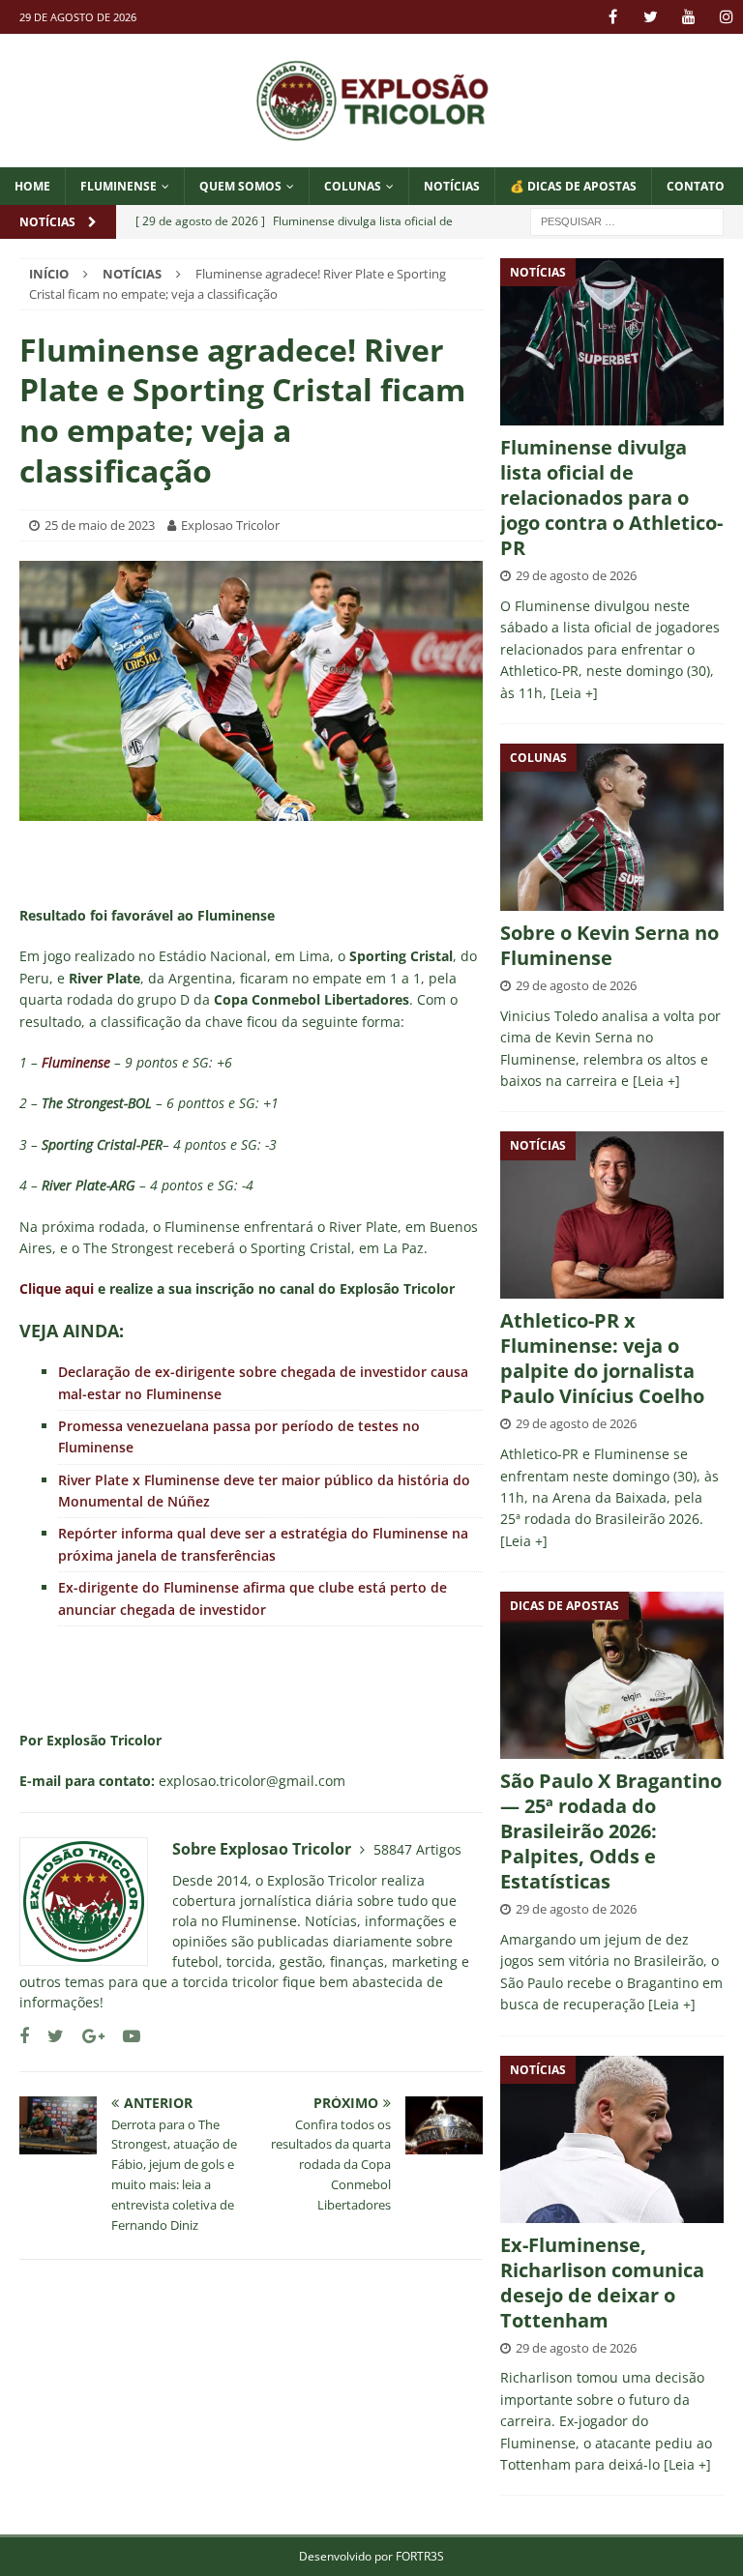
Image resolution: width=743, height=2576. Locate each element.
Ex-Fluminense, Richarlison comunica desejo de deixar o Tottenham (602, 2283)
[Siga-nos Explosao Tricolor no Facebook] (24, 2036)
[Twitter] (651, 17)
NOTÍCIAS (452, 186)
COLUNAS (353, 186)
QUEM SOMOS (240, 186)
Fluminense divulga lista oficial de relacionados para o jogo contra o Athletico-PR (611, 498)
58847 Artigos (417, 1849)
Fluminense (119, 186)
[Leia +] (574, 693)
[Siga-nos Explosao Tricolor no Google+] (86, 2036)
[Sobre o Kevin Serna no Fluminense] (611, 827)
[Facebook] (613, 17)
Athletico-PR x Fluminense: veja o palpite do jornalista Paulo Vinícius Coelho (602, 1358)
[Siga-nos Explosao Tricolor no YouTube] (124, 2036)
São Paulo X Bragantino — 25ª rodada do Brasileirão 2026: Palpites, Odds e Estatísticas (611, 1831)
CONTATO (696, 186)
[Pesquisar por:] (627, 220)
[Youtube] (688, 17)
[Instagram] (726, 17)
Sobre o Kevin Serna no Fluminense (609, 945)
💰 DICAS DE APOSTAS (573, 186)
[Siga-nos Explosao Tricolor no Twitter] (48, 2036)
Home (32, 186)
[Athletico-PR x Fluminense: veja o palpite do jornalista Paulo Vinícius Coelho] (611, 1215)
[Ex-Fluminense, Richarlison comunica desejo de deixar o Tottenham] (611, 2139)
